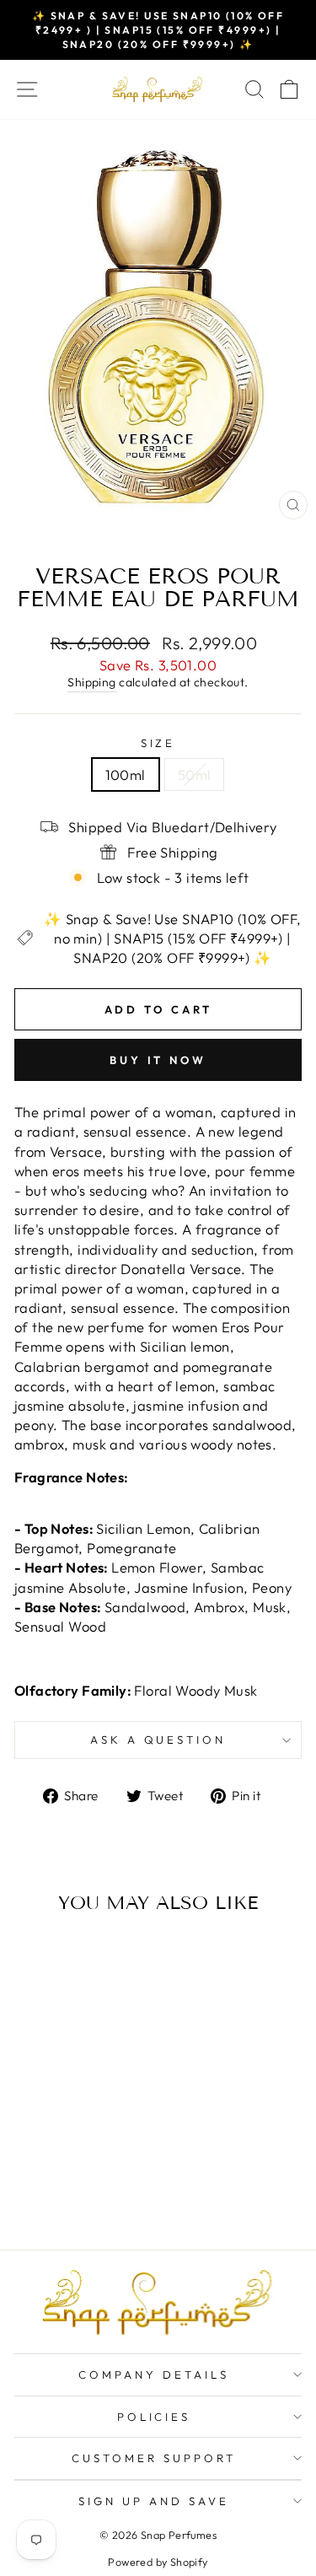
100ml (126, 774)
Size (158, 743)
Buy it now (158, 1060)
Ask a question (158, 1740)
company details (154, 2374)
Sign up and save (154, 2501)
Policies (154, 2417)
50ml (195, 774)
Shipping (91, 682)
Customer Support (154, 2458)
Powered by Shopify (158, 2562)
